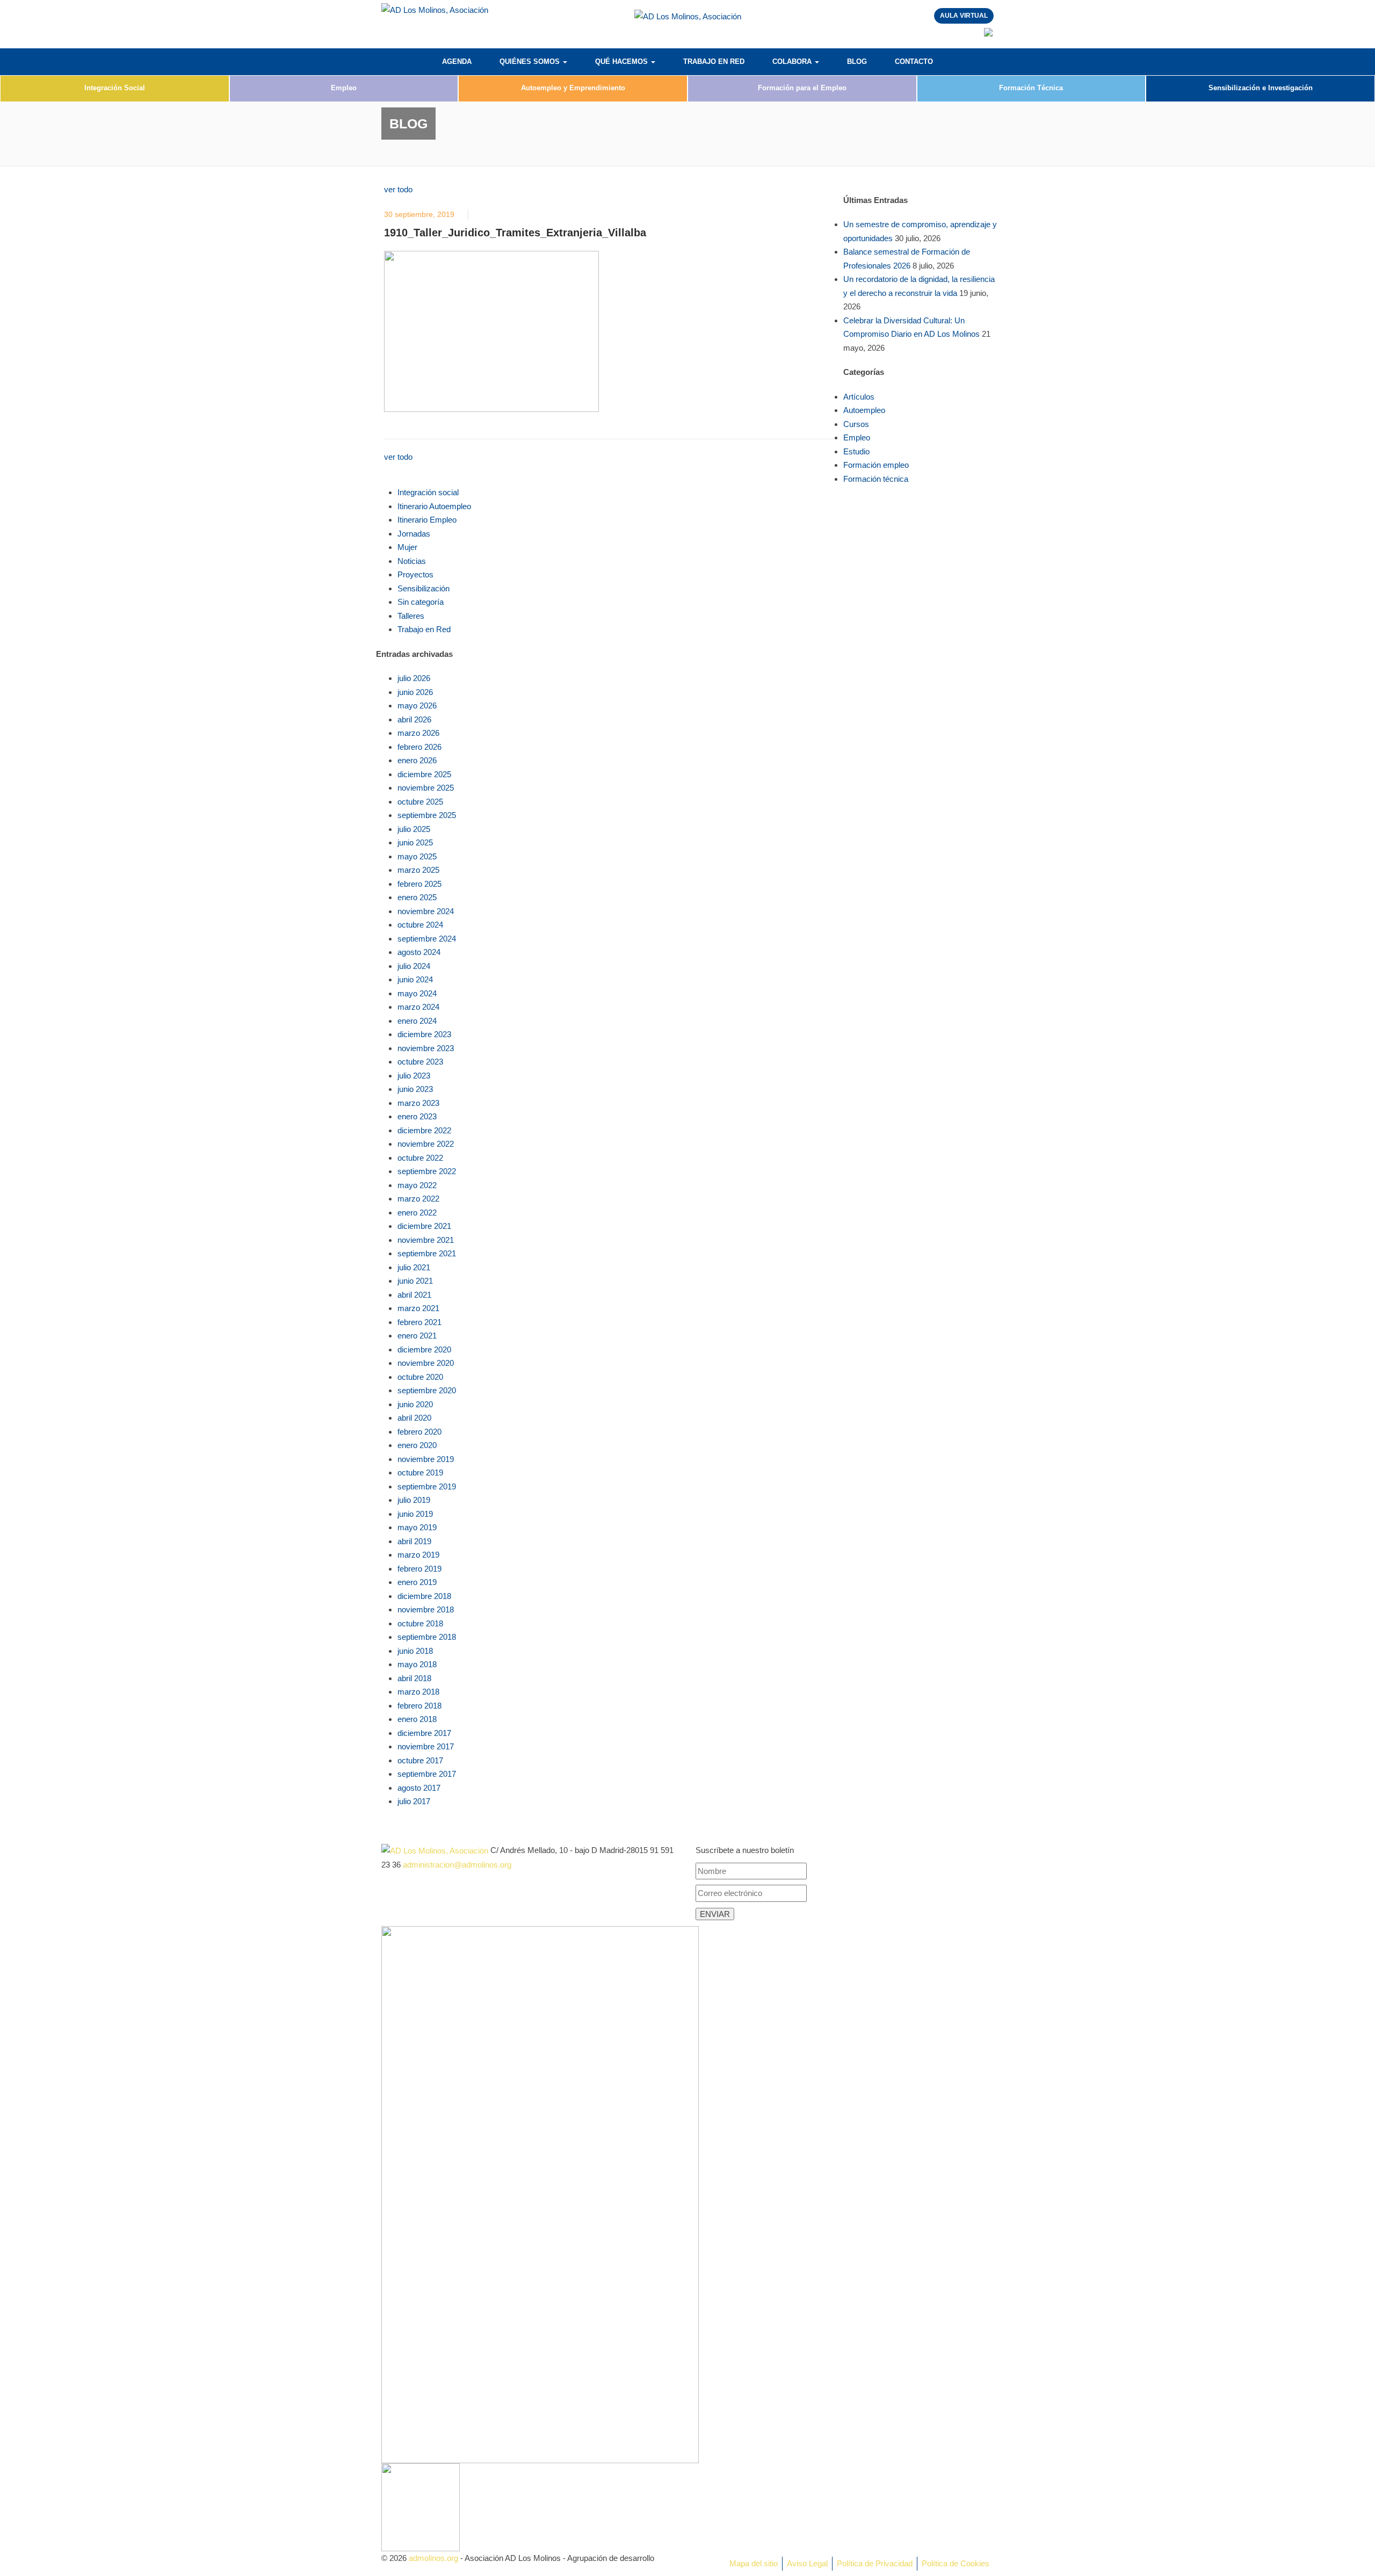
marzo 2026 (418, 733)
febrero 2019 (419, 1569)
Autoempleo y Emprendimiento (573, 88)
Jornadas (414, 534)
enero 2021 (417, 1336)
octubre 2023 (420, 1062)
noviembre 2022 (426, 1144)
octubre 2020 (420, 1377)
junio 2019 (415, 1514)
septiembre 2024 (427, 939)
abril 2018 (414, 1678)
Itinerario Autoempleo (434, 506)
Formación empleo (876, 465)
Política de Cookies (956, 2563)
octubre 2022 (420, 1158)
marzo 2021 (418, 1308)
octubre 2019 (420, 1472)
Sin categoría (421, 602)
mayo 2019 (417, 1527)
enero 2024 (417, 1021)
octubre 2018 (420, 1623)
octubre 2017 (420, 1760)
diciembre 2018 (424, 1596)
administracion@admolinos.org (457, 1865)
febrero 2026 (419, 747)
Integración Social (115, 88)
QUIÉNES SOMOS (531, 61)
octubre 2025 (420, 802)
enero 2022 (417, 1213)
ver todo (398, 189)
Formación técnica (876, 479)
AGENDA (457, 61)
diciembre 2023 (424, 1034)
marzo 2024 (418, 1007)
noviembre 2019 (426, 1459)
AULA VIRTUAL (964, 16)
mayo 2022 (417, 1185)
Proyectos (415, 574)
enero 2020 (417, 1445)
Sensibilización (424, 588)
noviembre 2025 (426, 788)
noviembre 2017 (426, 1746)
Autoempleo (864, 410)
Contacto (914, 61)
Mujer (407, 547)
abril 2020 (414, 1418)
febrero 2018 (419, 1706)
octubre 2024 (420, 925)
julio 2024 (414, 966)
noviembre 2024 (426, 911)
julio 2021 (414, 1267)
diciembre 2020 (424, 1349)
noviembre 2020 (426, 1363)
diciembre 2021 (424, 1226)
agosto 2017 (419, 1788)
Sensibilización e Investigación (1261, 88)
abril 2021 (414, 1295)
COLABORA (793, 61)
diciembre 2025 (424, 774)
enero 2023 (417, 1116)
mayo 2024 (417, 993)
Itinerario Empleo (427, 520)
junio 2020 (415, 1404)
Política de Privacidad (875, 2563)
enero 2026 (417, 760)
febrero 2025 (419, 884)
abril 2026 (414, 719)
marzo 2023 (418, 1103)
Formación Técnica (1031, 88)
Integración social (428, 492)
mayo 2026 (417, 705)
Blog (857, 61)
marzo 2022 (418, 1199)
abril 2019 (414, 1541)
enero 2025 (417, 897)
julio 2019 (414, 1500)
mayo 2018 (417, 1664)
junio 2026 (415, 692)
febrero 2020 (419, 1432)
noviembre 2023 (426, 1048)
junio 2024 (415, 979)
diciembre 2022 (424, 1130)
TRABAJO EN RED (714, 61)
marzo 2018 (418, 1692)
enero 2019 (417, 1582)
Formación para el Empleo (802, 88)
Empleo (344, 88)
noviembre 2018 (426, 1609)
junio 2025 (415, 842)
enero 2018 (417, 1719)
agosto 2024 (419, 952)
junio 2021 (415, 1281)
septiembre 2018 (427, 1637)
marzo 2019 (418, 1555)
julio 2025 (414, 829)
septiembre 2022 (427, 1171)
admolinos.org (433, 2558)
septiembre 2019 (427, 1486)
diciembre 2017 (424, 1733)
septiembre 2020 (427, 1390)
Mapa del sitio (754, 2563)
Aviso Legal (807, 2563)
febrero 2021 (419, 1322)
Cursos (856, 424)
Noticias (412, 561)
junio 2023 (415, 1089)
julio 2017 (414, 1801)
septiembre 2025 (427, 815)
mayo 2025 (417, 856)
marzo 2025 (418, 870)
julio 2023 (414, 1076)
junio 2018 (415, 1651)
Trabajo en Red (424, 629)
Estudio (856, 451)
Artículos (859, 397)
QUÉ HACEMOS (623, 61)
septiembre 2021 (427, 1253)
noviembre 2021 (426, 1240)
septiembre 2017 (427, 1774)
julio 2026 (414, 678)
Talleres (411, 616)
